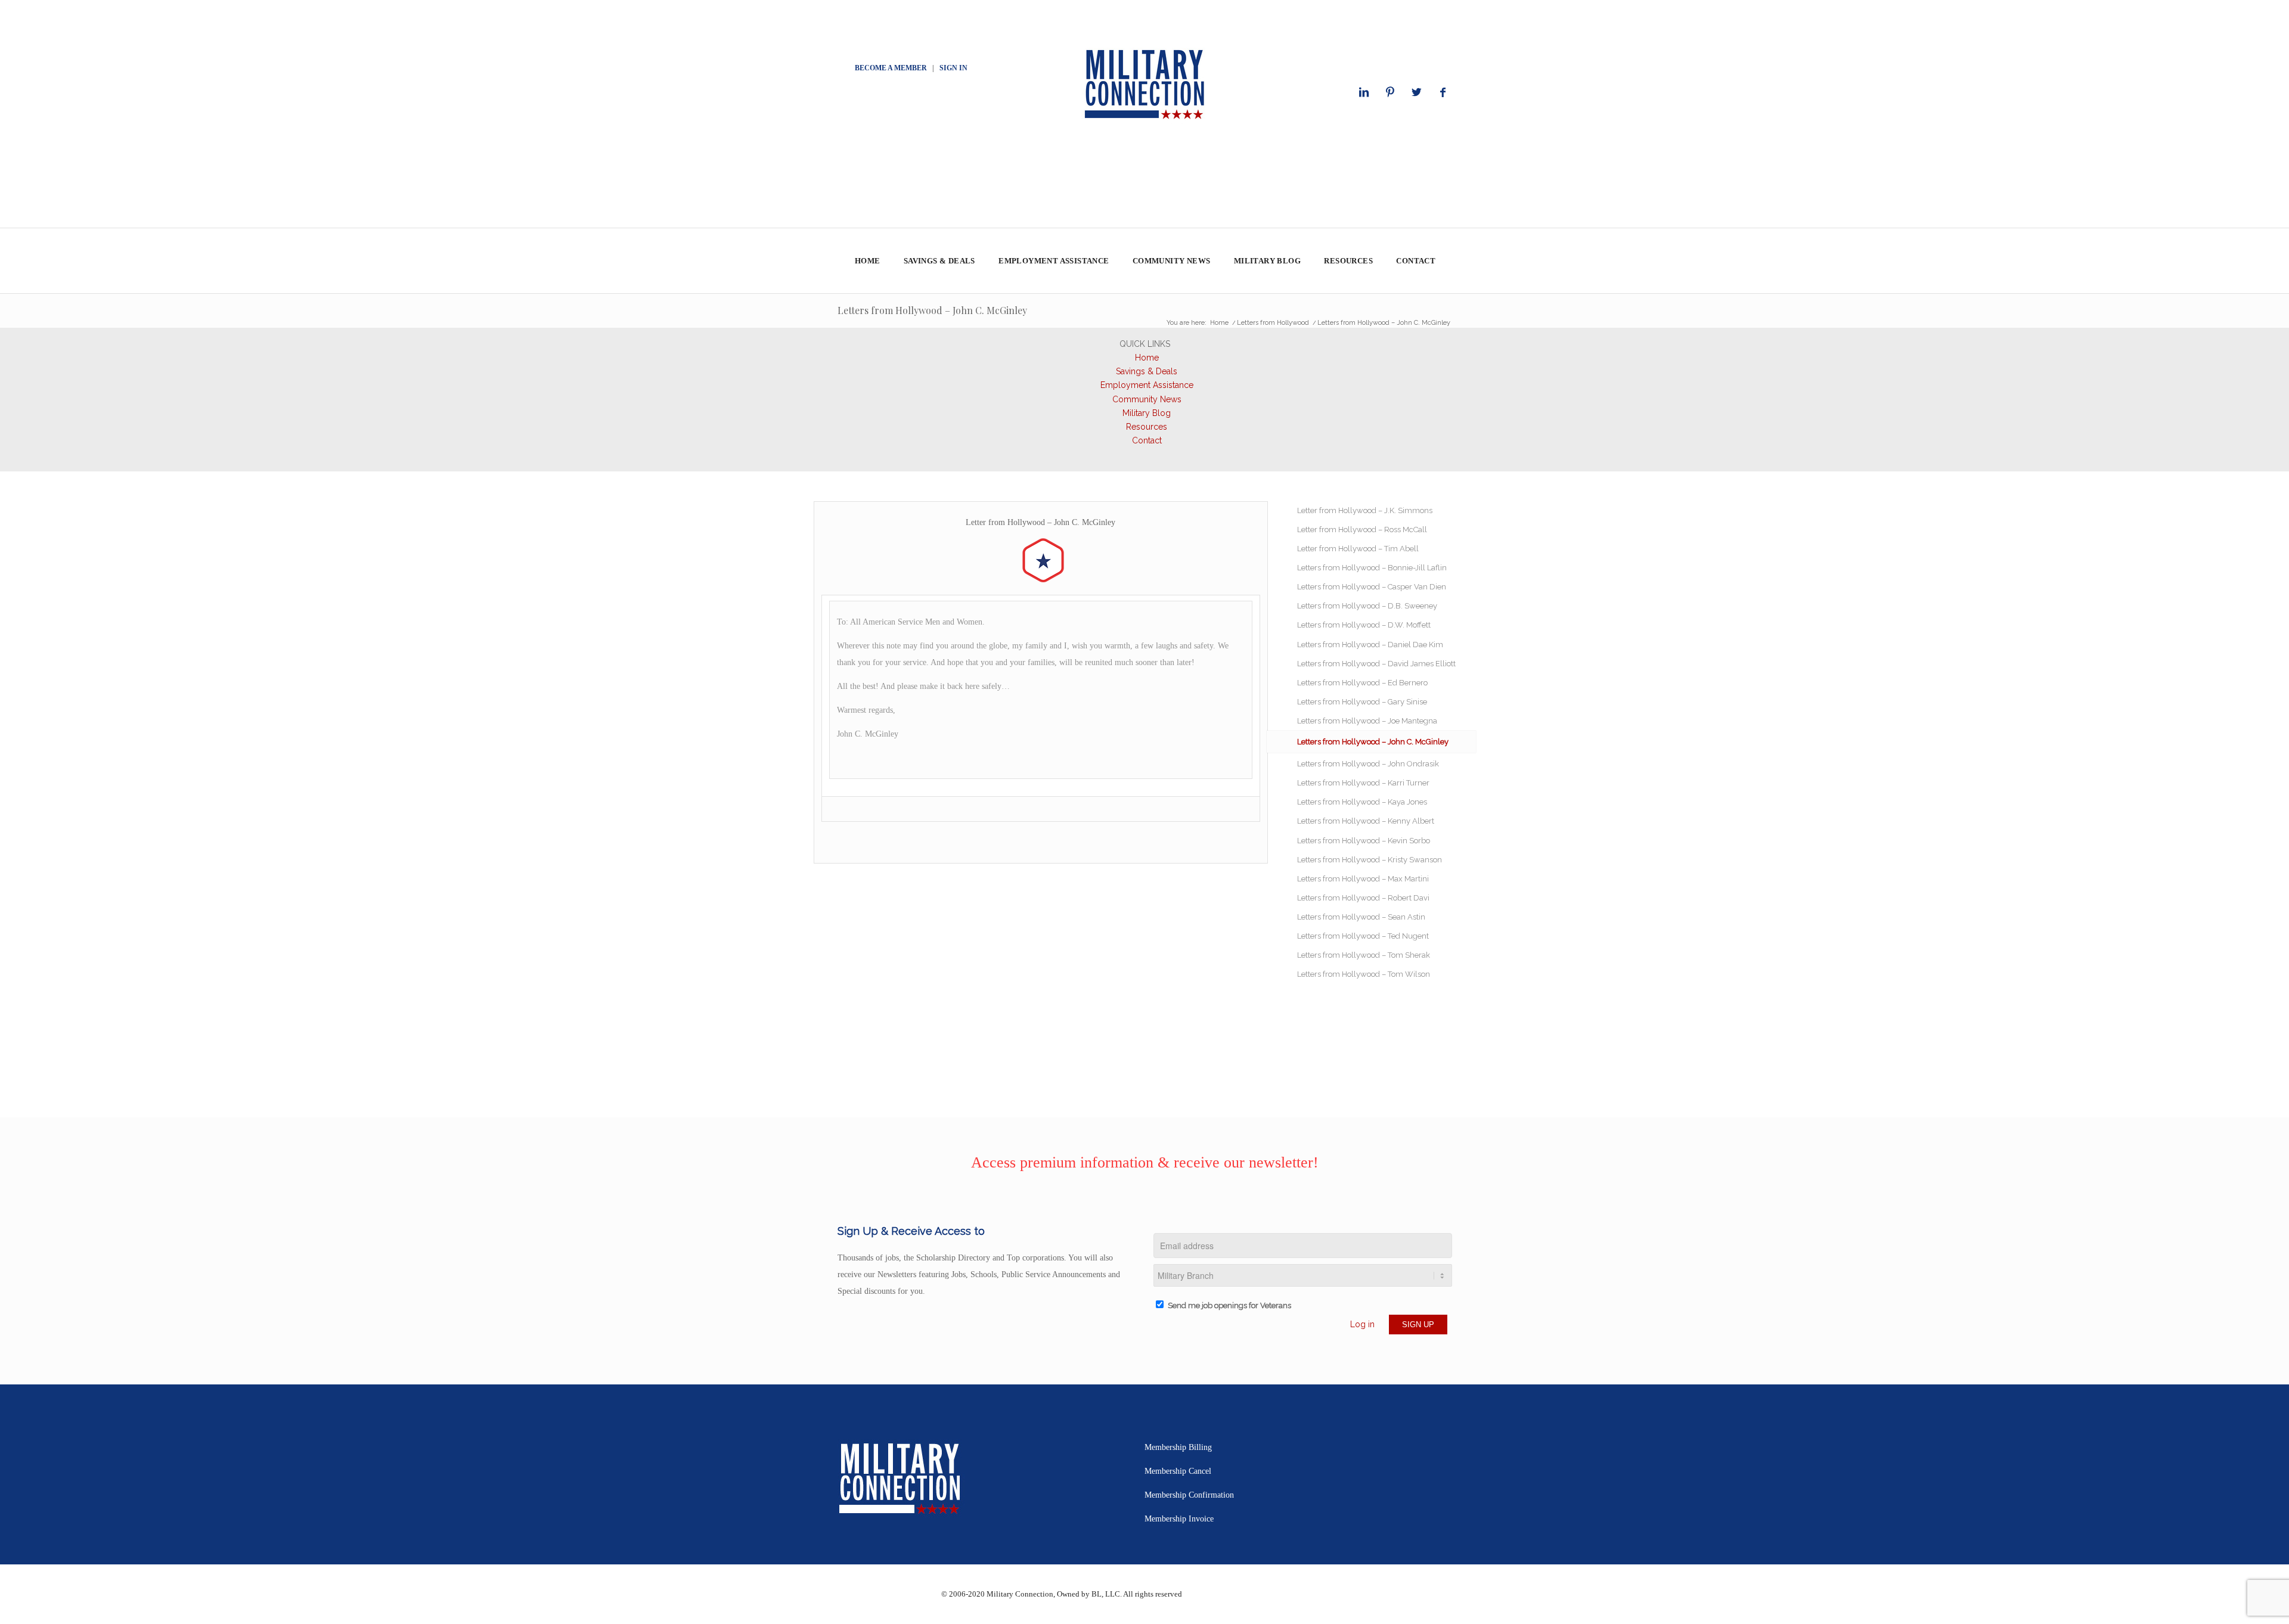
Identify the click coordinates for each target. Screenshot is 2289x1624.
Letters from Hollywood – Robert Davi (1363, 898)
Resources (1147, 427)
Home (1147, 358)
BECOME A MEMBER (891, 68)
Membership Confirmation (1189, 1495)
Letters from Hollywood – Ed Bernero (1362, 683)
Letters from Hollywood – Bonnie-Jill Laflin (1372, 568)
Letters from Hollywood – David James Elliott (1376, 664)
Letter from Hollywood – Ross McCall (1362, 530)
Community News (1147, 399)
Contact (1147, 440)
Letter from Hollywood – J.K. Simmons (1365, 510)
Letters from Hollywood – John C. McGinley (932, 310)
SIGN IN (953, 68)
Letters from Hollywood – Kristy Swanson (1370, 860)
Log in (1362, 1324)
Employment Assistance (1147, 385)
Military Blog (1147, 413)
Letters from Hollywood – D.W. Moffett (1364, 625)
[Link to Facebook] (1443, 92)
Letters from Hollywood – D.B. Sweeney (1367, 606)
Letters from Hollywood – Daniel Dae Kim (1370, 645)
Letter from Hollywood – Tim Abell (1358, 549)
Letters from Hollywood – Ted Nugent (1363, 936)
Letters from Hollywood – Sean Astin (1361, 917)
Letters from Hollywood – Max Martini (1363, 879)
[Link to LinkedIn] (1364, 92)
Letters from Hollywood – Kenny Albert (1366, 821)
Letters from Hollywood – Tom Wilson (1364, 974)
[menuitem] (867, 261)
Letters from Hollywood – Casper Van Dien (1372, 587)
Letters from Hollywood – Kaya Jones (1362, 802)
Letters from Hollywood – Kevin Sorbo (1364, 841)
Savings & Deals (1147, 371)
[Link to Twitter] (1416, 92)
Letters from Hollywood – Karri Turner (1363, 783)
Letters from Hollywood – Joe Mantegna (1367, 721)
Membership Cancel (1178, 1471)
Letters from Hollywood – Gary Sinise (1362, 702)
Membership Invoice (1179, 1519)
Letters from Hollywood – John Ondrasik (1368, 764)
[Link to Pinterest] (1390, 92)
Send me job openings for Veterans (1229, 1305)
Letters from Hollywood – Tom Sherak (1364, 955)
